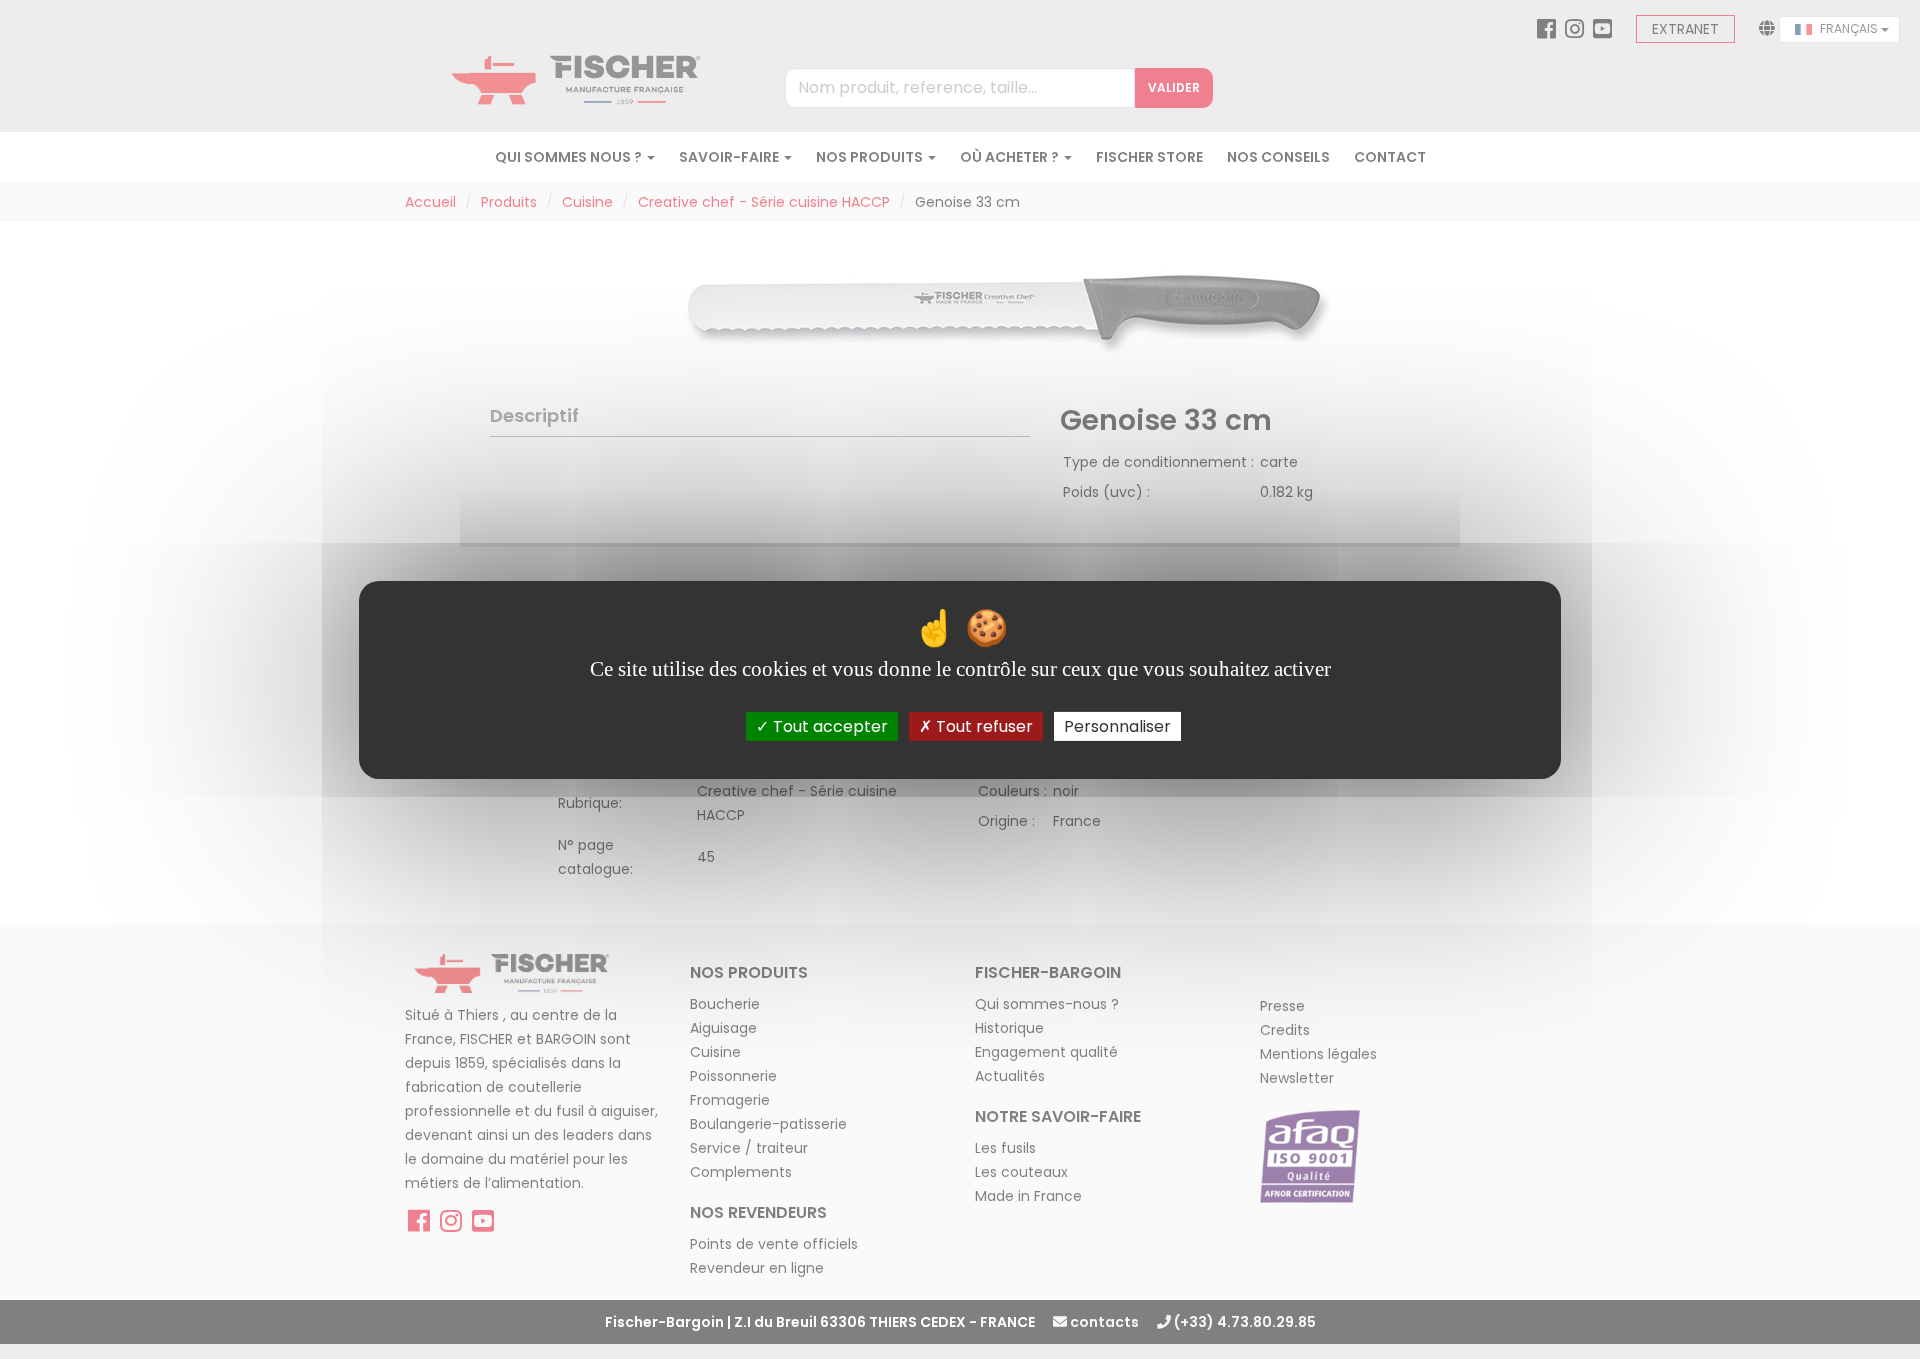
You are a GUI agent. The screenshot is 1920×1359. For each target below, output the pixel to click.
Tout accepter (828, 725)
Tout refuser (982, 725)
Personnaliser (1117, 725)
